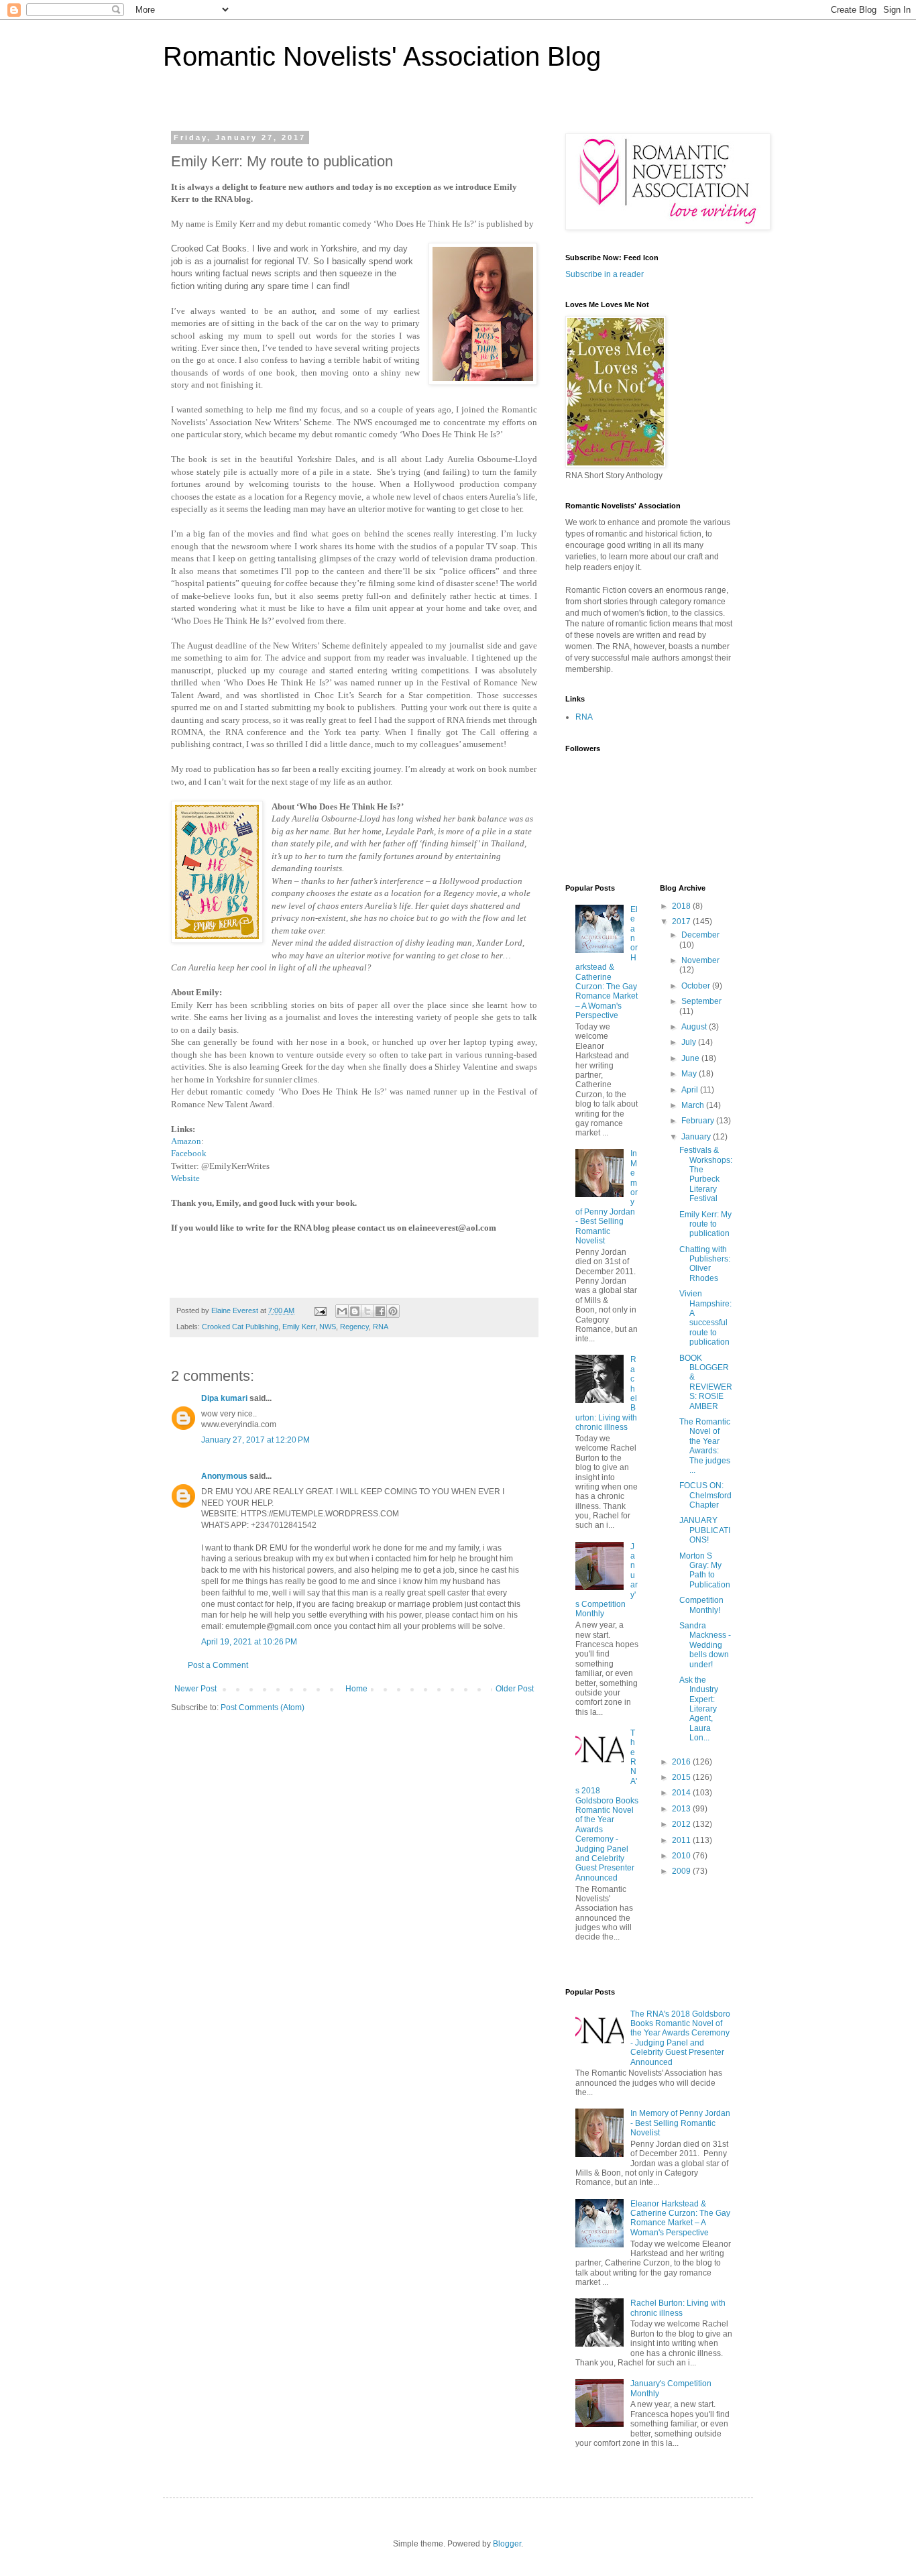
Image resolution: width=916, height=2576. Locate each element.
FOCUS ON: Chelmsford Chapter (705, 1495)
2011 (682, 1840)
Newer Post (195, 1689)
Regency (354, 1327)
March (694, 1105)
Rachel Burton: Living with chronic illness (678, 2308)
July (690, 1042)
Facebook (189, 1153)
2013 (682, 1809)
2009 (682, 1871)
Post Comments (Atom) (263, 1707)
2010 (682, 1856)
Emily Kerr (299, 1327)
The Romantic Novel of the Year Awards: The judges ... (705, 1446)
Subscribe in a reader (605, 274)
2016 (682, 1762)
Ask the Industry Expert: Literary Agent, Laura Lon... (699, 1709)
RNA (381, 1327)
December (700, 935)
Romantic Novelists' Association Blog (382, 56)
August (695, 1027)
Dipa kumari (224, 1398)
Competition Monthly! (701, 1605)
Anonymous (224, 1476)
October (697, 986)
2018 (682, 906)
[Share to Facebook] (380, 1311)
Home (356, 1689)
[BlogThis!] (355, 1311)
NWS (328, 1327)
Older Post (515, 1689)
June (691, 1058)
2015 (682, 1777)
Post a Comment (218, 1665)
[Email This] (342, 1311)
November (700, 960)
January (697, 1137)
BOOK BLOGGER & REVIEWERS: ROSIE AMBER (706, 1382)
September (701, 1001)
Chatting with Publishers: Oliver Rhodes (705, 1264)
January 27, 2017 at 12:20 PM (255, 1440)
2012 (682, 1824)
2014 (682, 1793)
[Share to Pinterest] (393, 1311)
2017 (682, 921)
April (691, 1090)
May (690, 1074)
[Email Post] (320, 1310)
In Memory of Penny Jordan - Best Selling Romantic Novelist (680, 2123)
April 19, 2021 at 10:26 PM (249, 1642)
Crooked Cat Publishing (240, 1327)
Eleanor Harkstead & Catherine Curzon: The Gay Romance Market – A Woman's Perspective (607, 962)
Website (185, 1178)
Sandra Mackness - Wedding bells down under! (705, 1645)
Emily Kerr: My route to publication (705, 1224)
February (699, 1121)
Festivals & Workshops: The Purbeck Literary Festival (706, 1174)
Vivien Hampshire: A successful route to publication (705, 1318)
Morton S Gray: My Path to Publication (705, 1570)
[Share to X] (367, 1311)
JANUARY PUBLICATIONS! (705, 1530)
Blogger (507, 2544)
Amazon (186, 1141)
